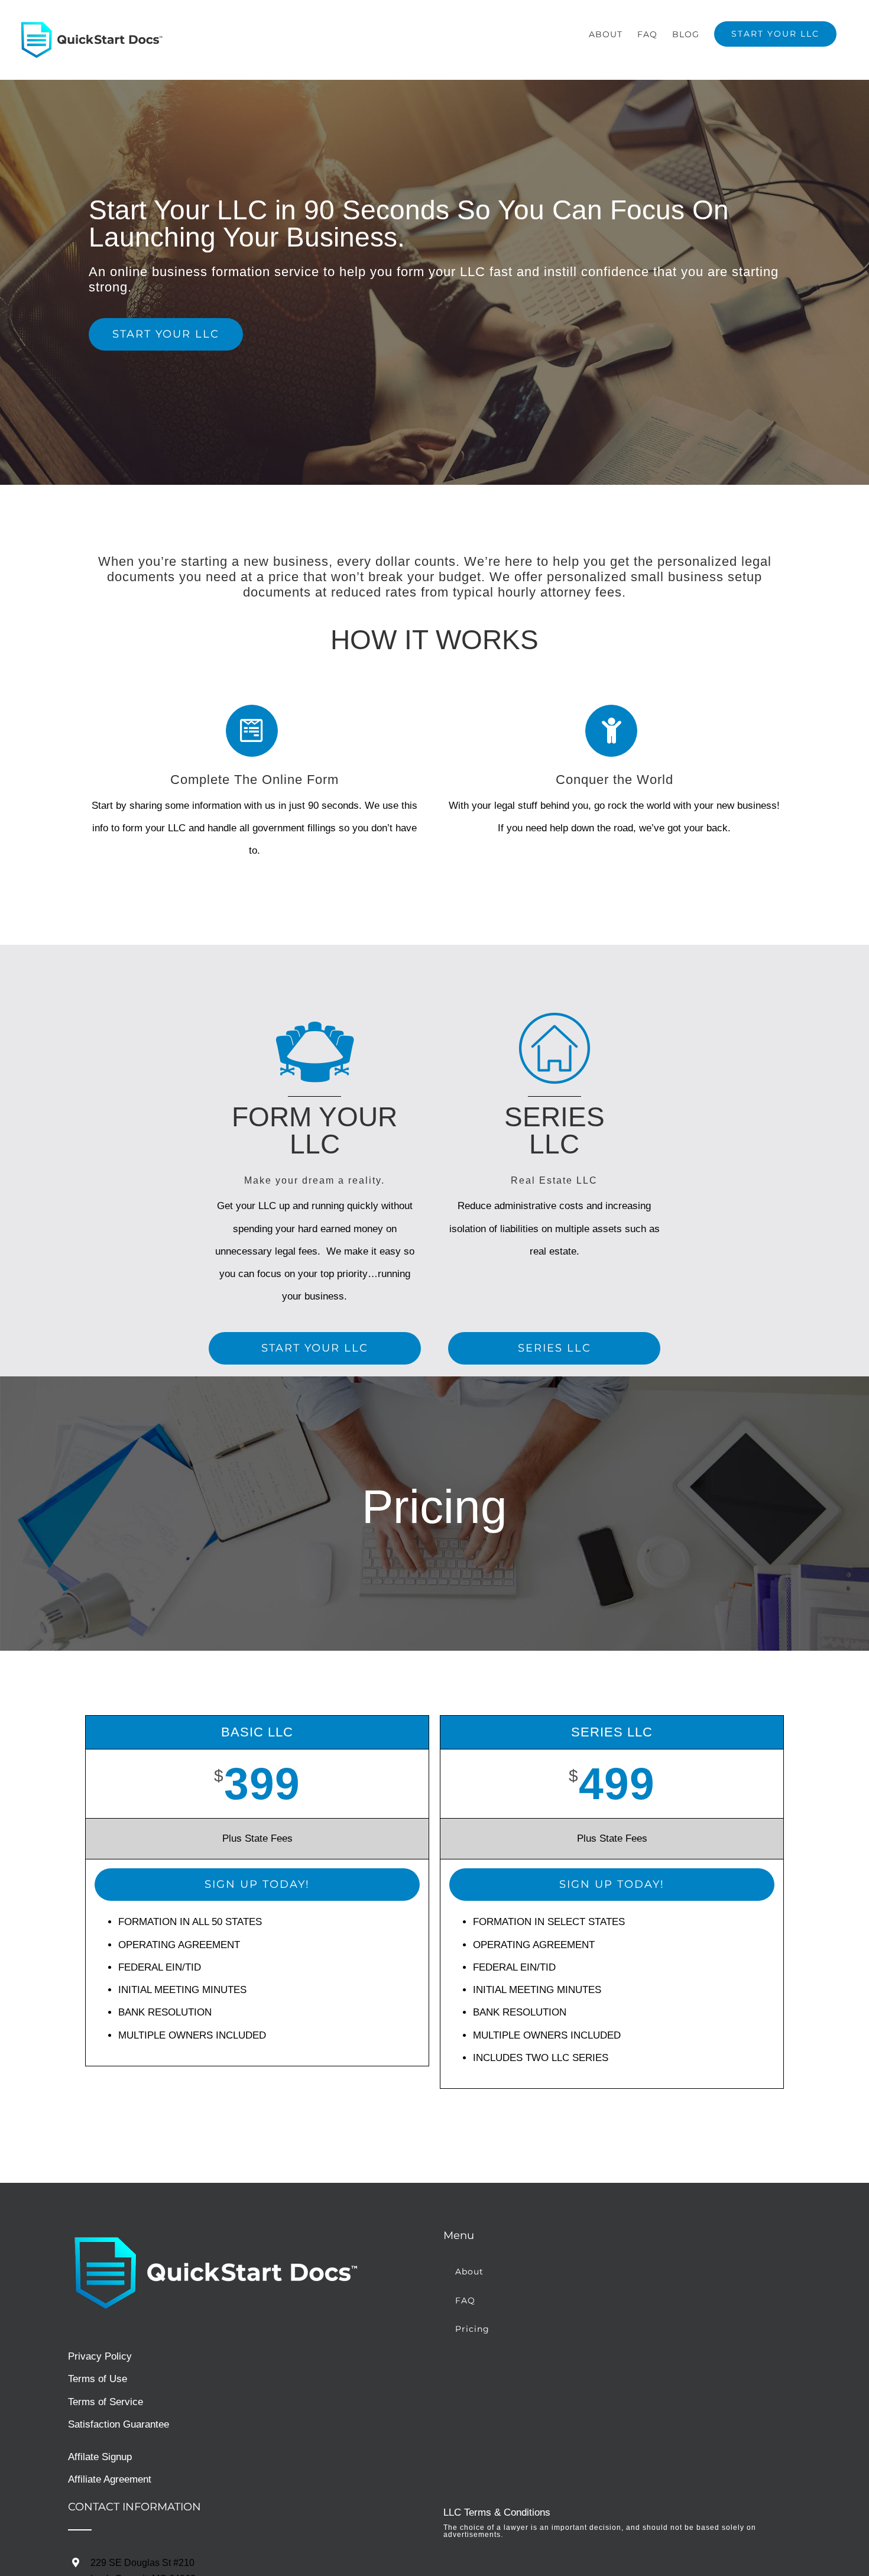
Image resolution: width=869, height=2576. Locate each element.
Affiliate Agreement (110, 2479)
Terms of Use (98, 2379)
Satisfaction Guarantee (119, 2424)
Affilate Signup (100, 2457)
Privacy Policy (100, 2356)
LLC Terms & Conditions (497, 2512)
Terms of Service (106, 2402)
